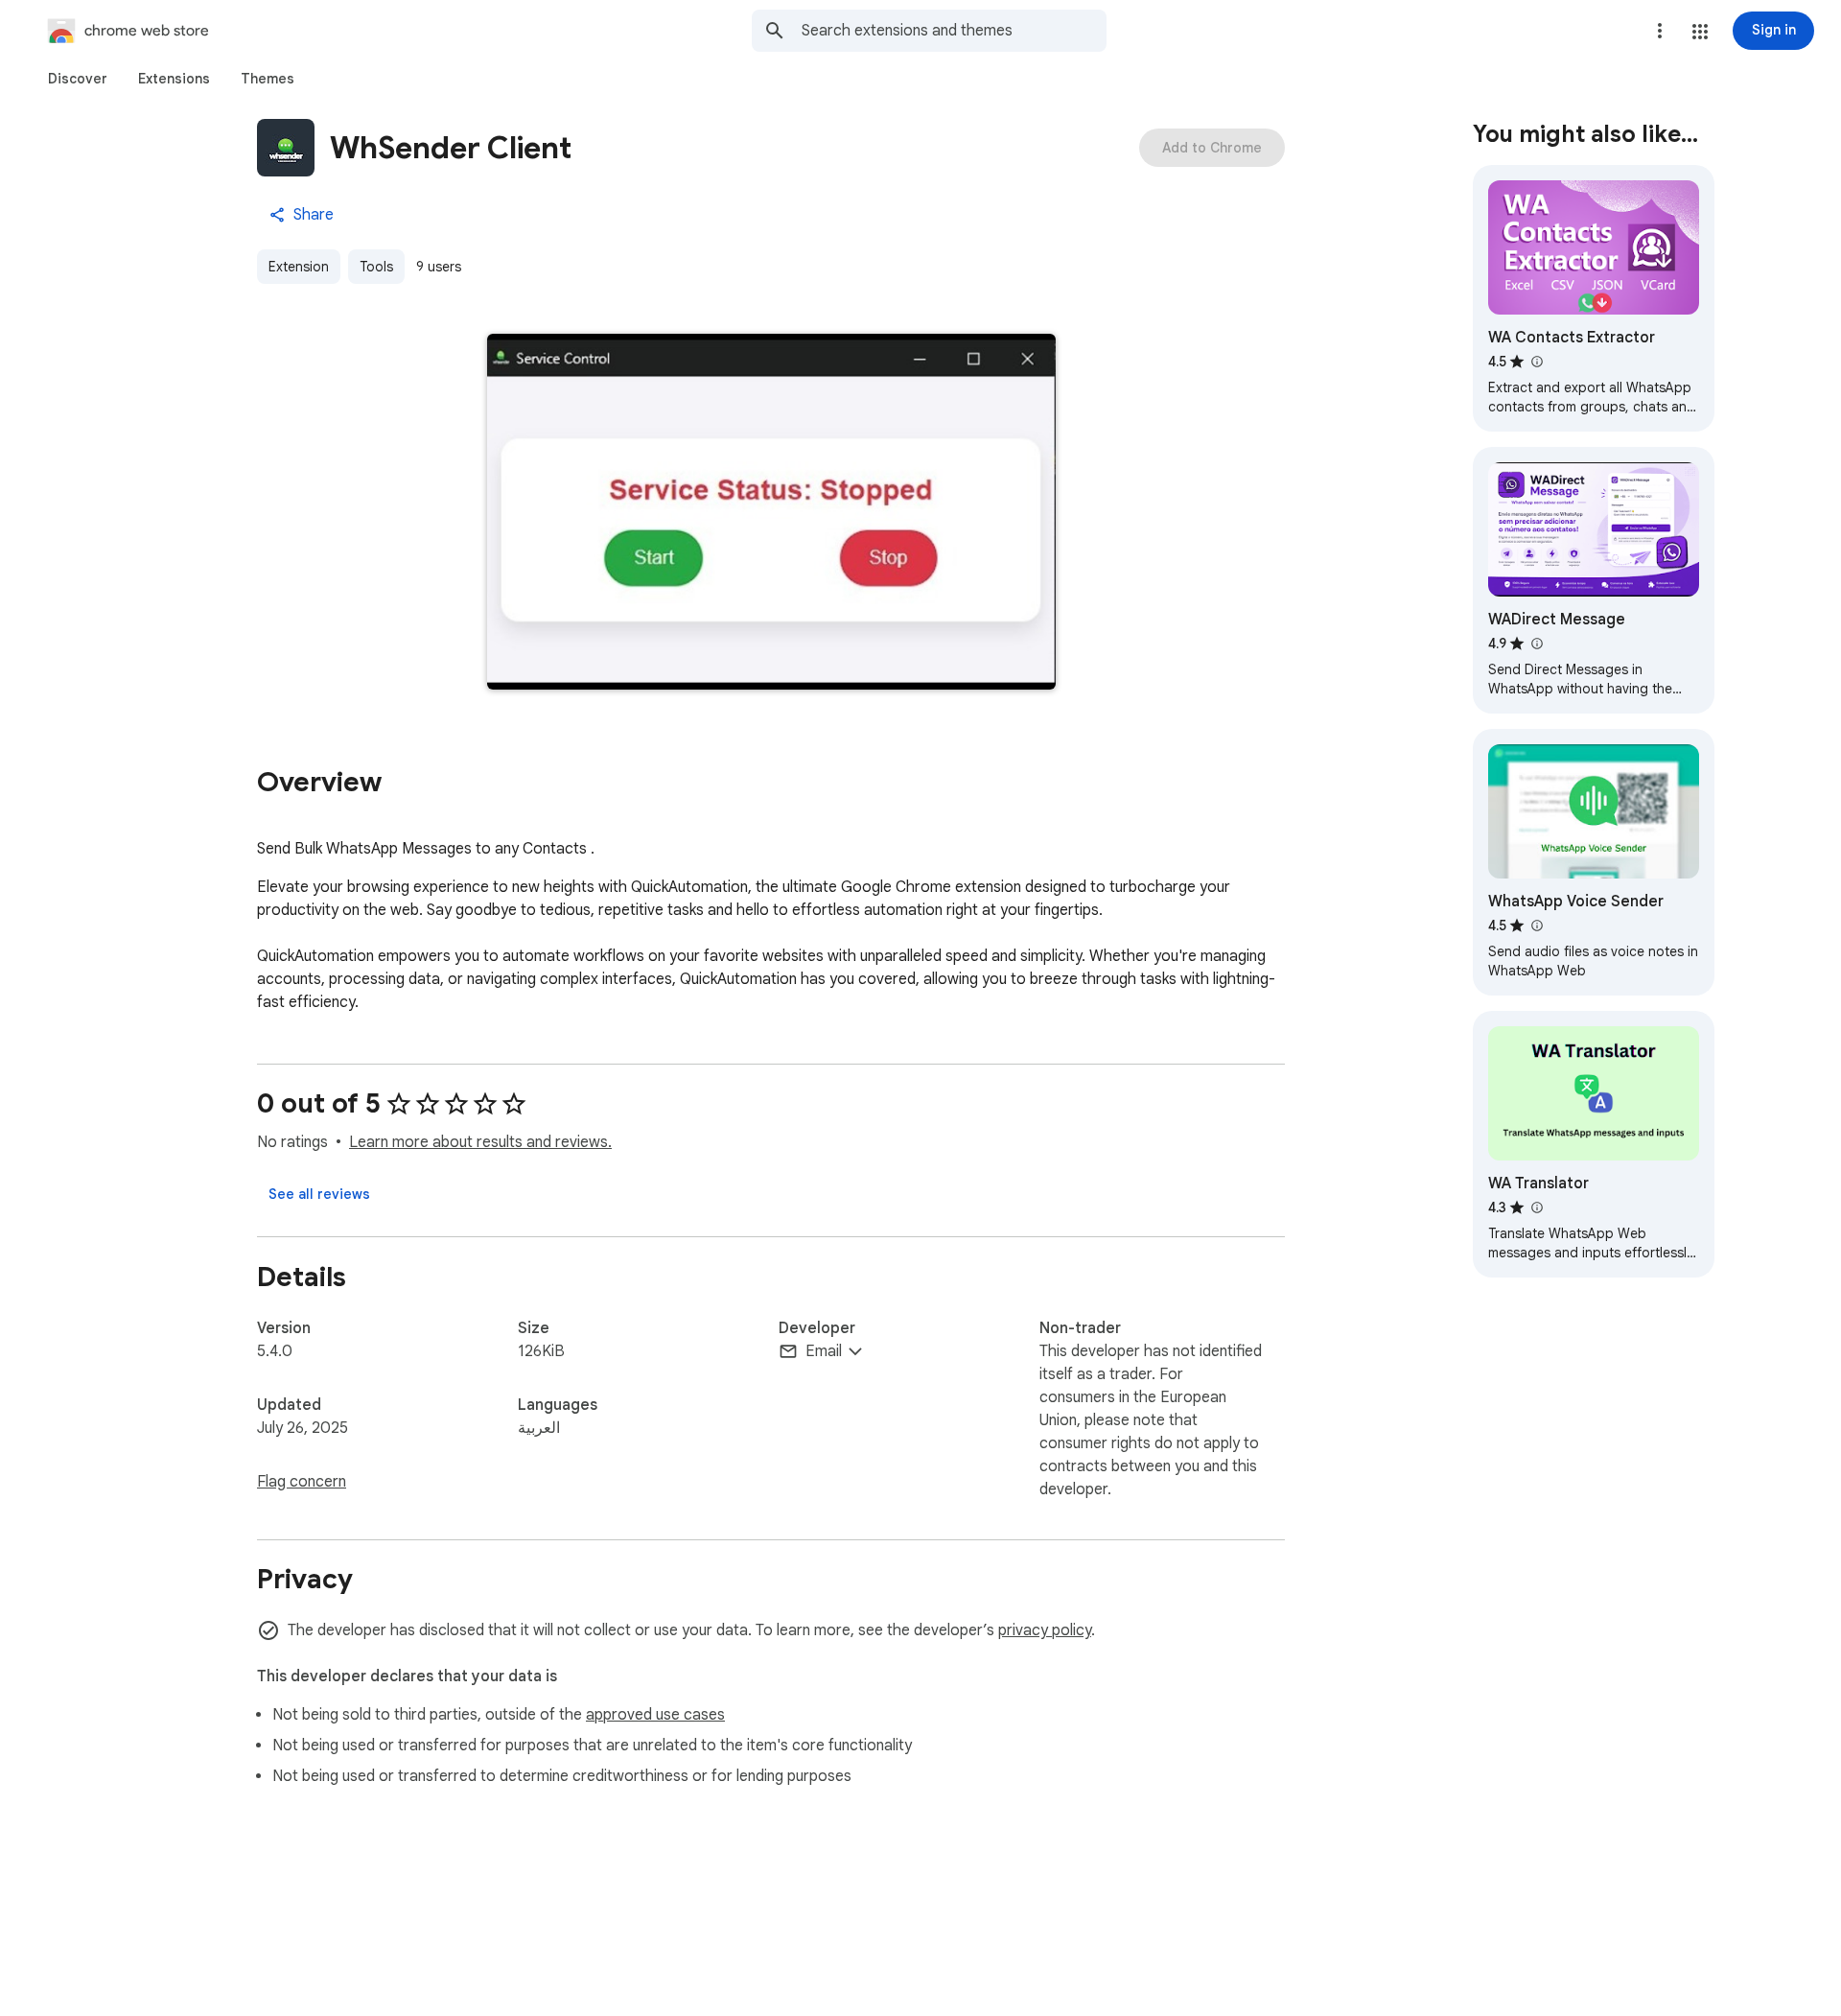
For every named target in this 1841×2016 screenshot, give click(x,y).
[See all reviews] (319, 1194)
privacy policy (1045, 1630)
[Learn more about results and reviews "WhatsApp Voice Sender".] (1536, 926)
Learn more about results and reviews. (480, 1142)
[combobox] (954, 31)
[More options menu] (1660, 31)
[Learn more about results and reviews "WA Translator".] (1536, 1207)
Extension (299, 267)
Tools (376, 267)
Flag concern (302, 1482)
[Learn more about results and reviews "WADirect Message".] (1536, 644)
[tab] (78, 79)
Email (824, 1351)
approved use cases (655, 1715)
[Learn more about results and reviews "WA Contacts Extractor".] (1536, 362)
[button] (1700, 32)
